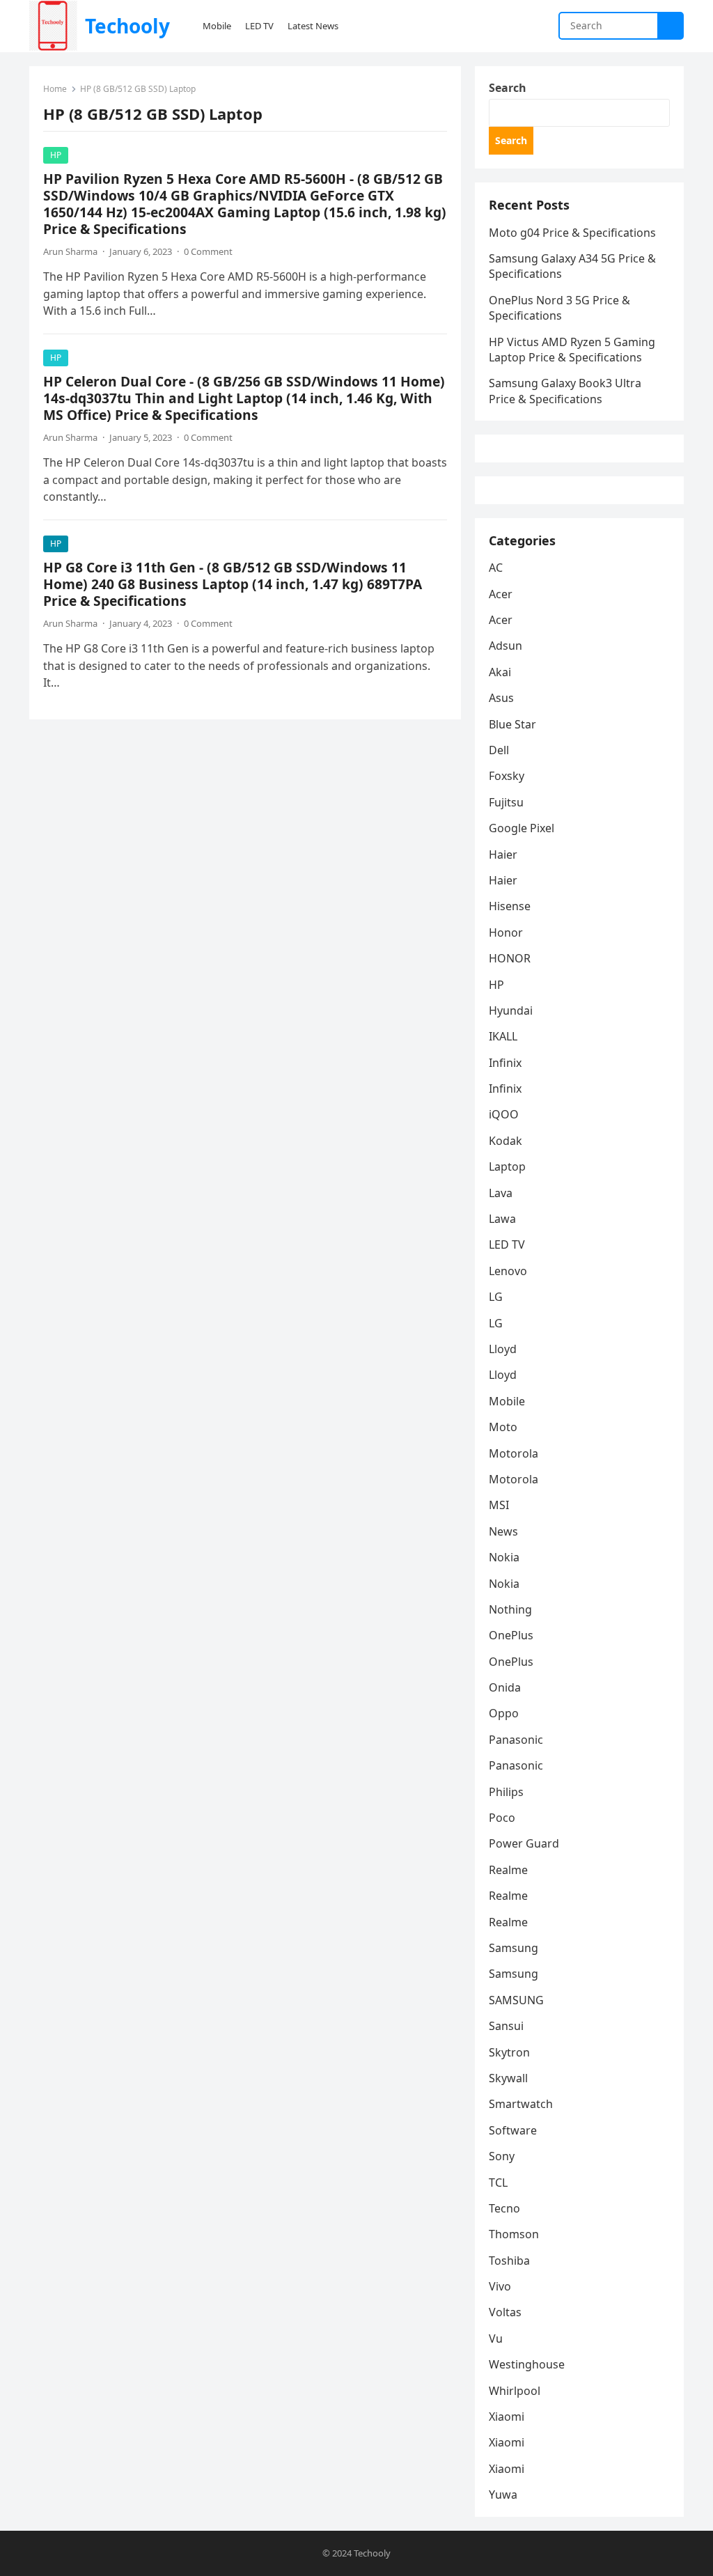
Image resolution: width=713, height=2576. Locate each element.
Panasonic (516, 1740)
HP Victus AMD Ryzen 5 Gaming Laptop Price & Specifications (572, 350)
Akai (500, 672)
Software (513, 2130)
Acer (501, 594)
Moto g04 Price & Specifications (572, 233)
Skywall (508, 2078)
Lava (501, 1193)
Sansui (506, 2026)
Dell (499, 750)
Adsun (506, 646)
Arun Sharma (70, 251)
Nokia (504, 1557)
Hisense (510, 906)
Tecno (504, 2208)
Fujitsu (506, 802)
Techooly (127, 26)
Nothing (510, 1609)
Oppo (504, 1713)
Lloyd (503, 1349)
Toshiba (509, 2261)
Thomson (514, 2234)
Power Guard (524, 1843)
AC (496, 568)
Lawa (502, 1219)
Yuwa (503, 2495)
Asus (501, 698)
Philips (506, 1792)
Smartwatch (521, 2104)
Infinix (505, 1063)
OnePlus (511, 1635)
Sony (502, 2156)
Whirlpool (515, 2391)
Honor (506, 932)
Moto (503, 1427)
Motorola (514, 1453)
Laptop (507, 1166)
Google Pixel (522, 828)
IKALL (503, 1036)
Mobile (507, 1401)
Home (55, 89)
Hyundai (511, 1010)
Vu (496, 2339)
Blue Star (512, 724)
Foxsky (507, 776)
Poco (502, 1818)
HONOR (510, 958)
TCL (498, 2183)
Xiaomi (507, 2417)
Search (508, 88)
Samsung (514, 1948)
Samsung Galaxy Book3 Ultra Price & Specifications (565, 391)
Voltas (505, 2312)
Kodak (506, 1141)
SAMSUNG (516, 2000)
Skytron (509, 2052)
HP (56, 155)
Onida (505, 1687)
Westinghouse (527, 2364)
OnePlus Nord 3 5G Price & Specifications (559, 308)
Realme (508, 1870)
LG (496, 1297)
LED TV (507, 1244)
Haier (503, 854)
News (503, 1531)
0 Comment (208, 251)
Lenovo (508, 1271)
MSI (499, 1505)
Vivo (500, 2286)
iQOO (504, 1114)
